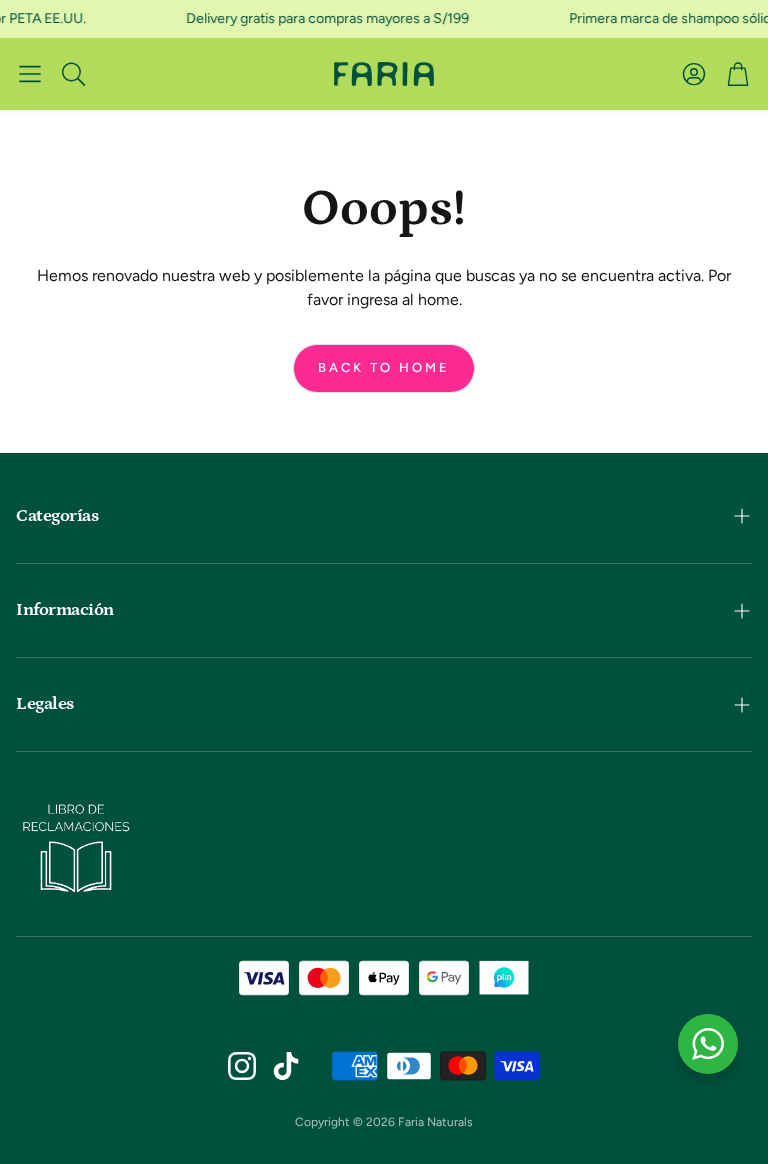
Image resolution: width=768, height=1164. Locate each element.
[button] (30, 74)
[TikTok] (286, 1066)
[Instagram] (242, 1066)
